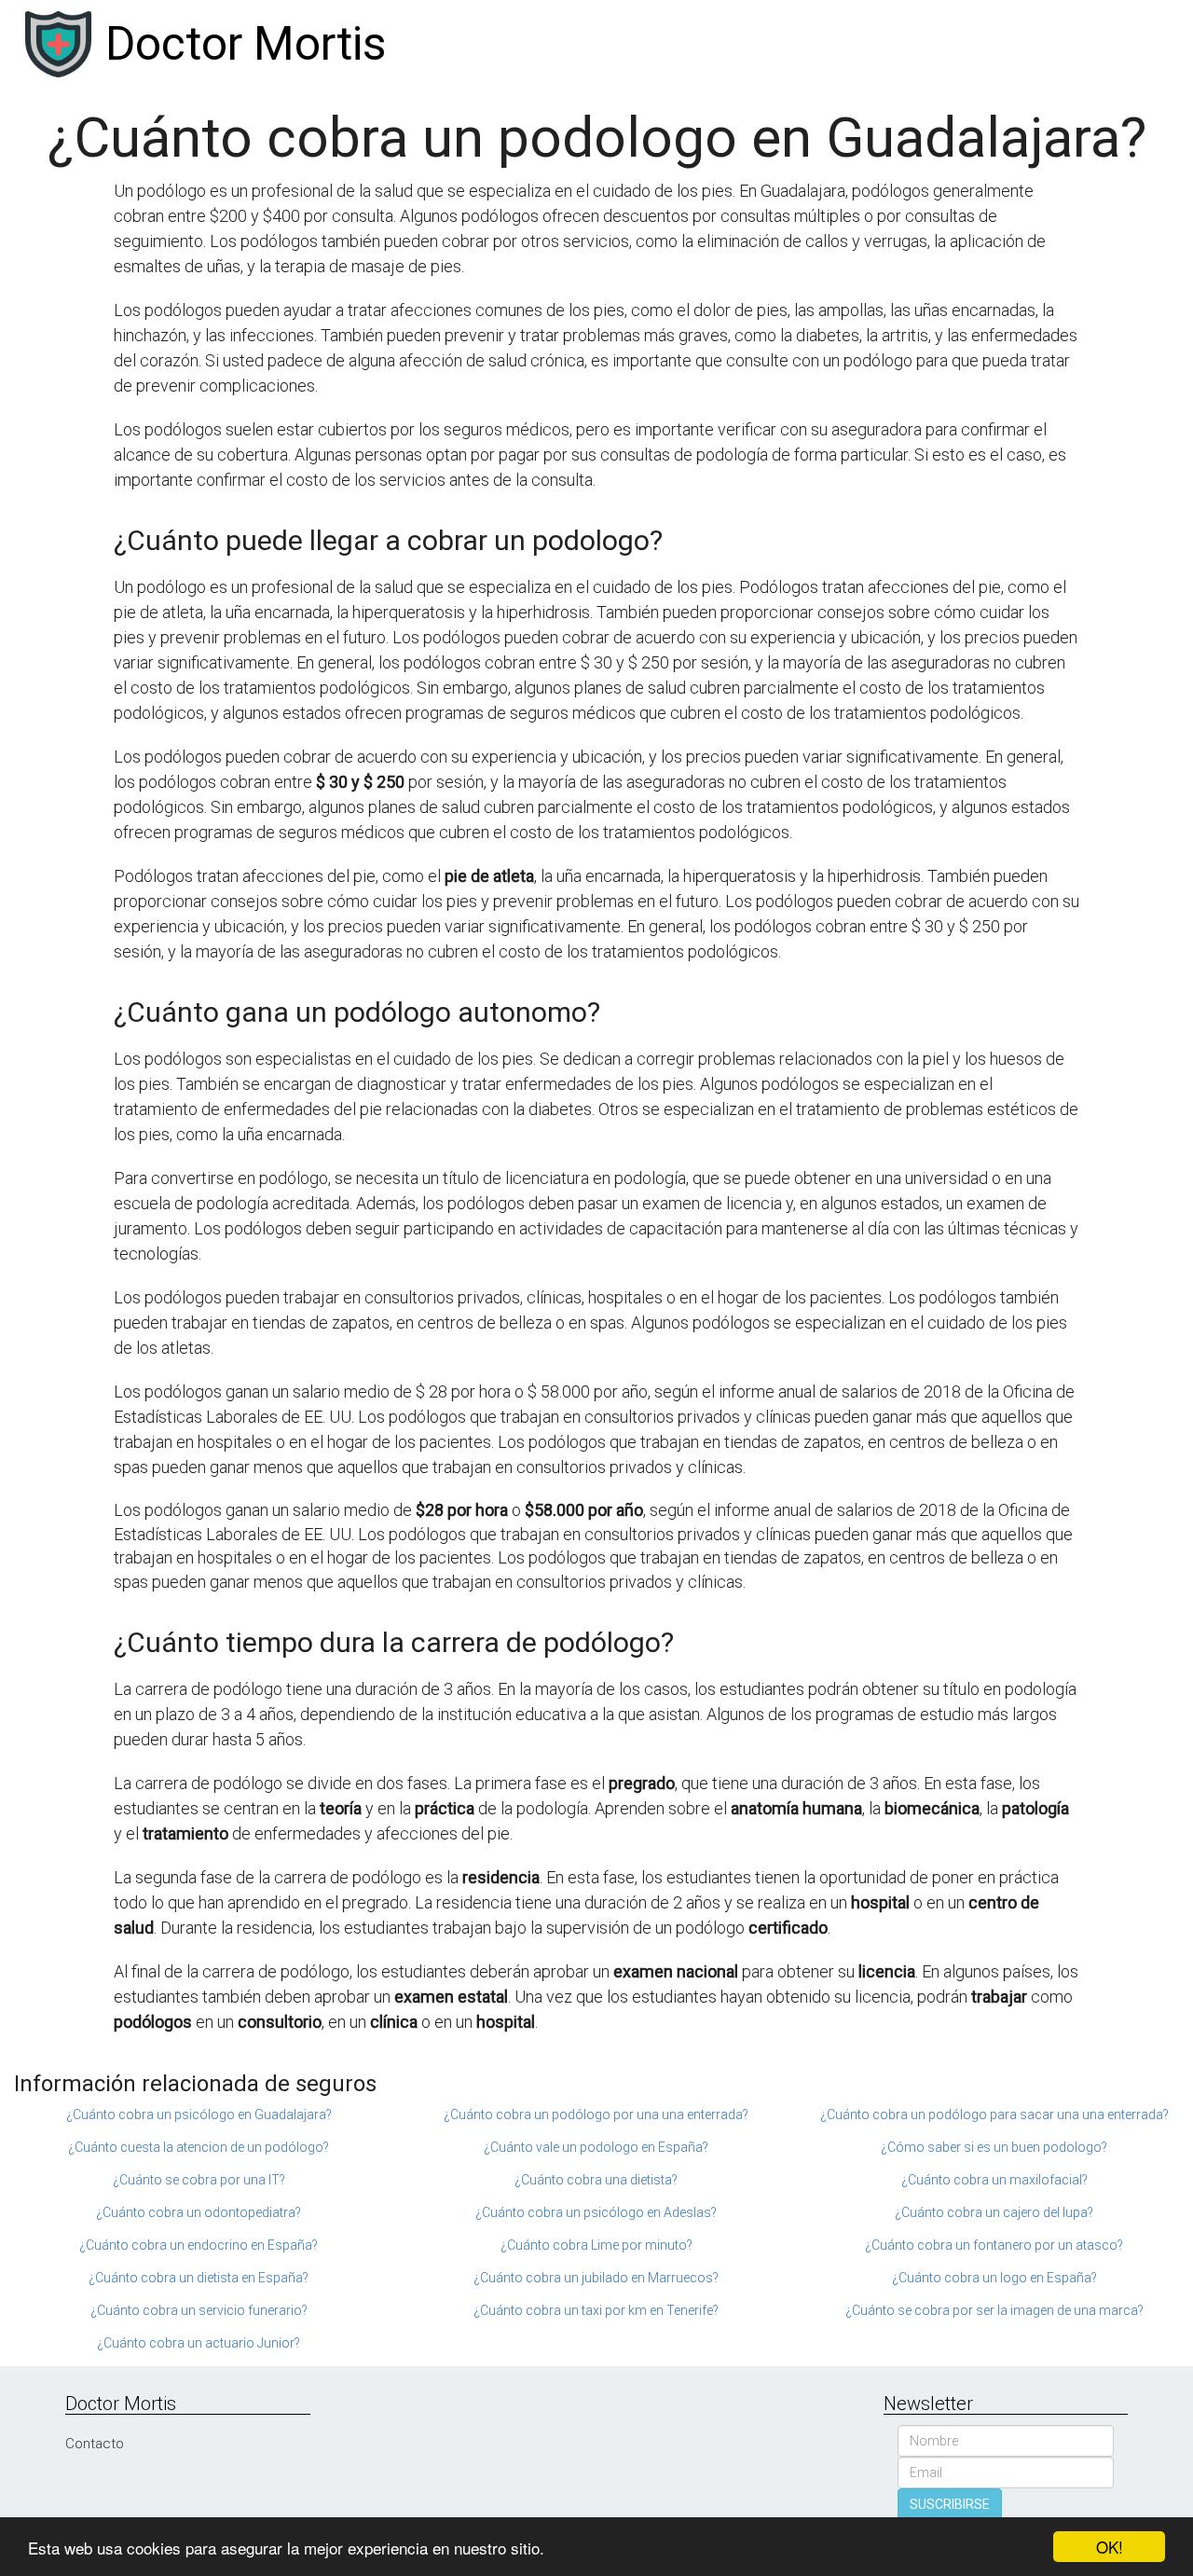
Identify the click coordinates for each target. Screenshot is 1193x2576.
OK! (1110, 2547)
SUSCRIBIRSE (950, 2504)
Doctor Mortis (246, 44)
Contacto (95, 2444)
